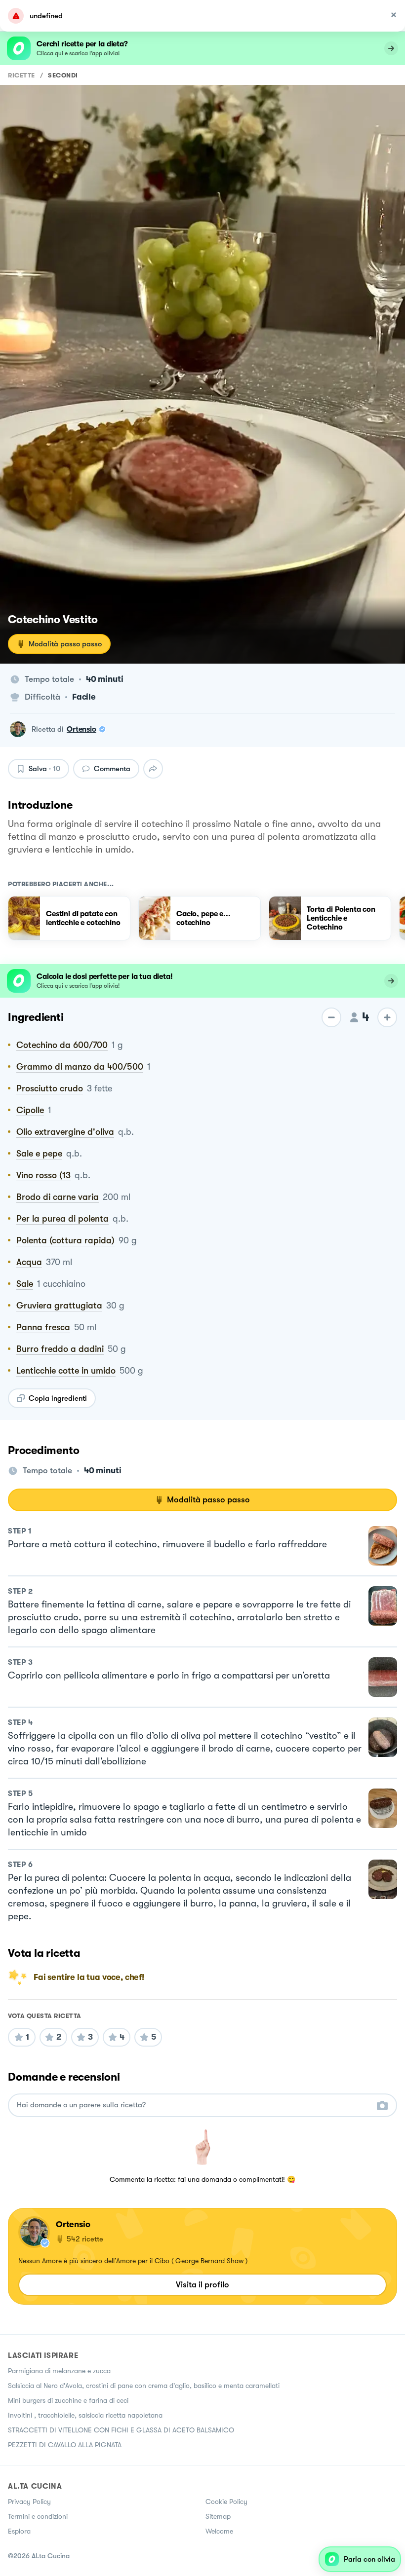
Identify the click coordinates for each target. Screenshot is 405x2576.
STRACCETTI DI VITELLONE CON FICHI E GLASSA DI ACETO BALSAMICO (121, 2430)
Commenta (112, 769)
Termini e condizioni (38, 2516)
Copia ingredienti (58, 1398)
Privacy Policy (29, 2501)
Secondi (63, 75)
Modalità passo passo (65, 644)
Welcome (219, 2531)
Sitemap (218, 2516)
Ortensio (81, 729)
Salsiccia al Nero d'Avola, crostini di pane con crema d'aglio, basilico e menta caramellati (144, 2386)
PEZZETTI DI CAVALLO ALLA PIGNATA (65, 2445)
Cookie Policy (226, 2501)
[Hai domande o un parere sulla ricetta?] (194, 2105)
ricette (21, 75)
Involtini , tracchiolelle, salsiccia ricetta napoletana (85, 2415)
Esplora (19, 2531)
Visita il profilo (202, 2285)
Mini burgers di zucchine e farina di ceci (68, 2400)
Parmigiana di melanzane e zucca (59, 2371)
